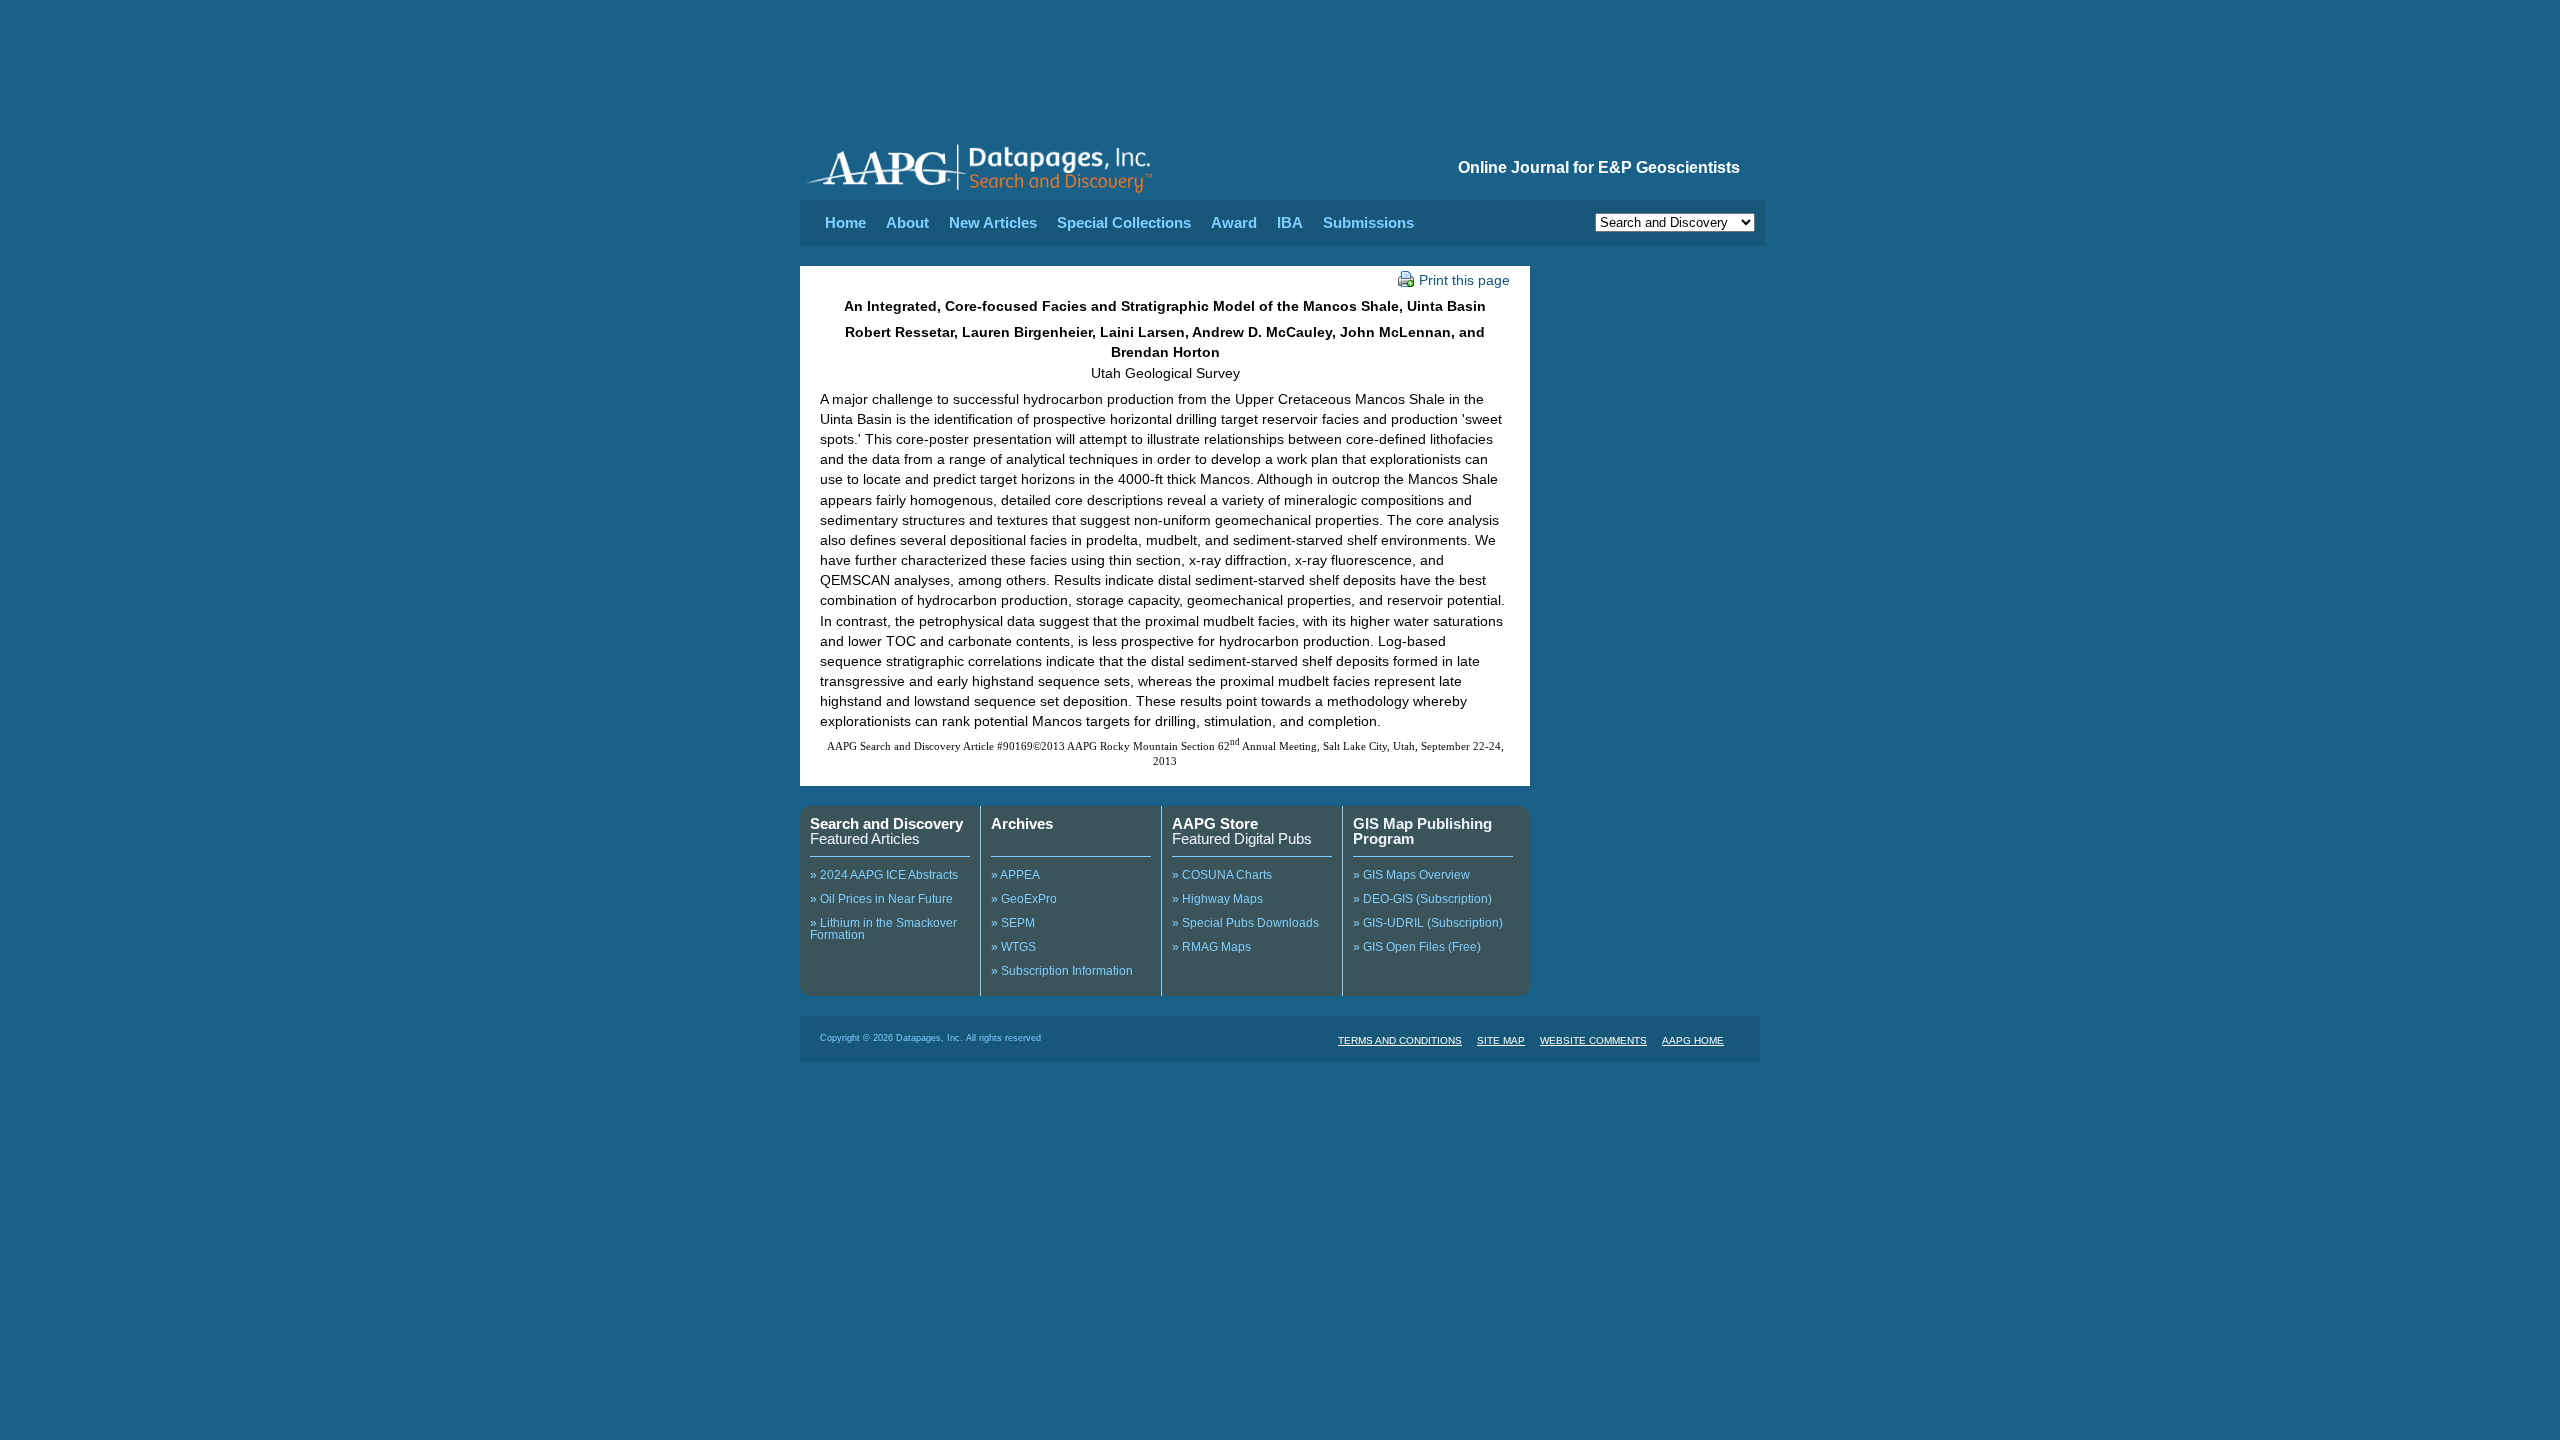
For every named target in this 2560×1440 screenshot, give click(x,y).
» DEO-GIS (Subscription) (1422, 899)
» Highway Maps (1217, 899)
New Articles (993, 222)
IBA (1290, 222)
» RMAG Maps (1211, 947)
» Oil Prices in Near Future (881, 899)
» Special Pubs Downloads (1245, 923)
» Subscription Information (1062, 971)
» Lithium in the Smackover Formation (883, 929)
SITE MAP (1501, 1040)
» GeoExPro (1024, 899)
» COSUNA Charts (1222, 875)
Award (1234, 222)
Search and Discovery (886, 823)
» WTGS (1013, 947)
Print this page (1464, 280)
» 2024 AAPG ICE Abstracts (884, 875)
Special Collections (1124, 222)
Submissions (1368, 222)
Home (845, 222)
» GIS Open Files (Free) (1417, 947)
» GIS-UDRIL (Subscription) (1428, 923)
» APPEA (1015, 875)
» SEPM (1013, 923)
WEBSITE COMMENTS (1593, 1040)
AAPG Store (1215, 823)
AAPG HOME (1693, 1040)
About (907, 222)
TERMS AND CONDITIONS (1400, 1040)
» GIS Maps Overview (1411, 875)
